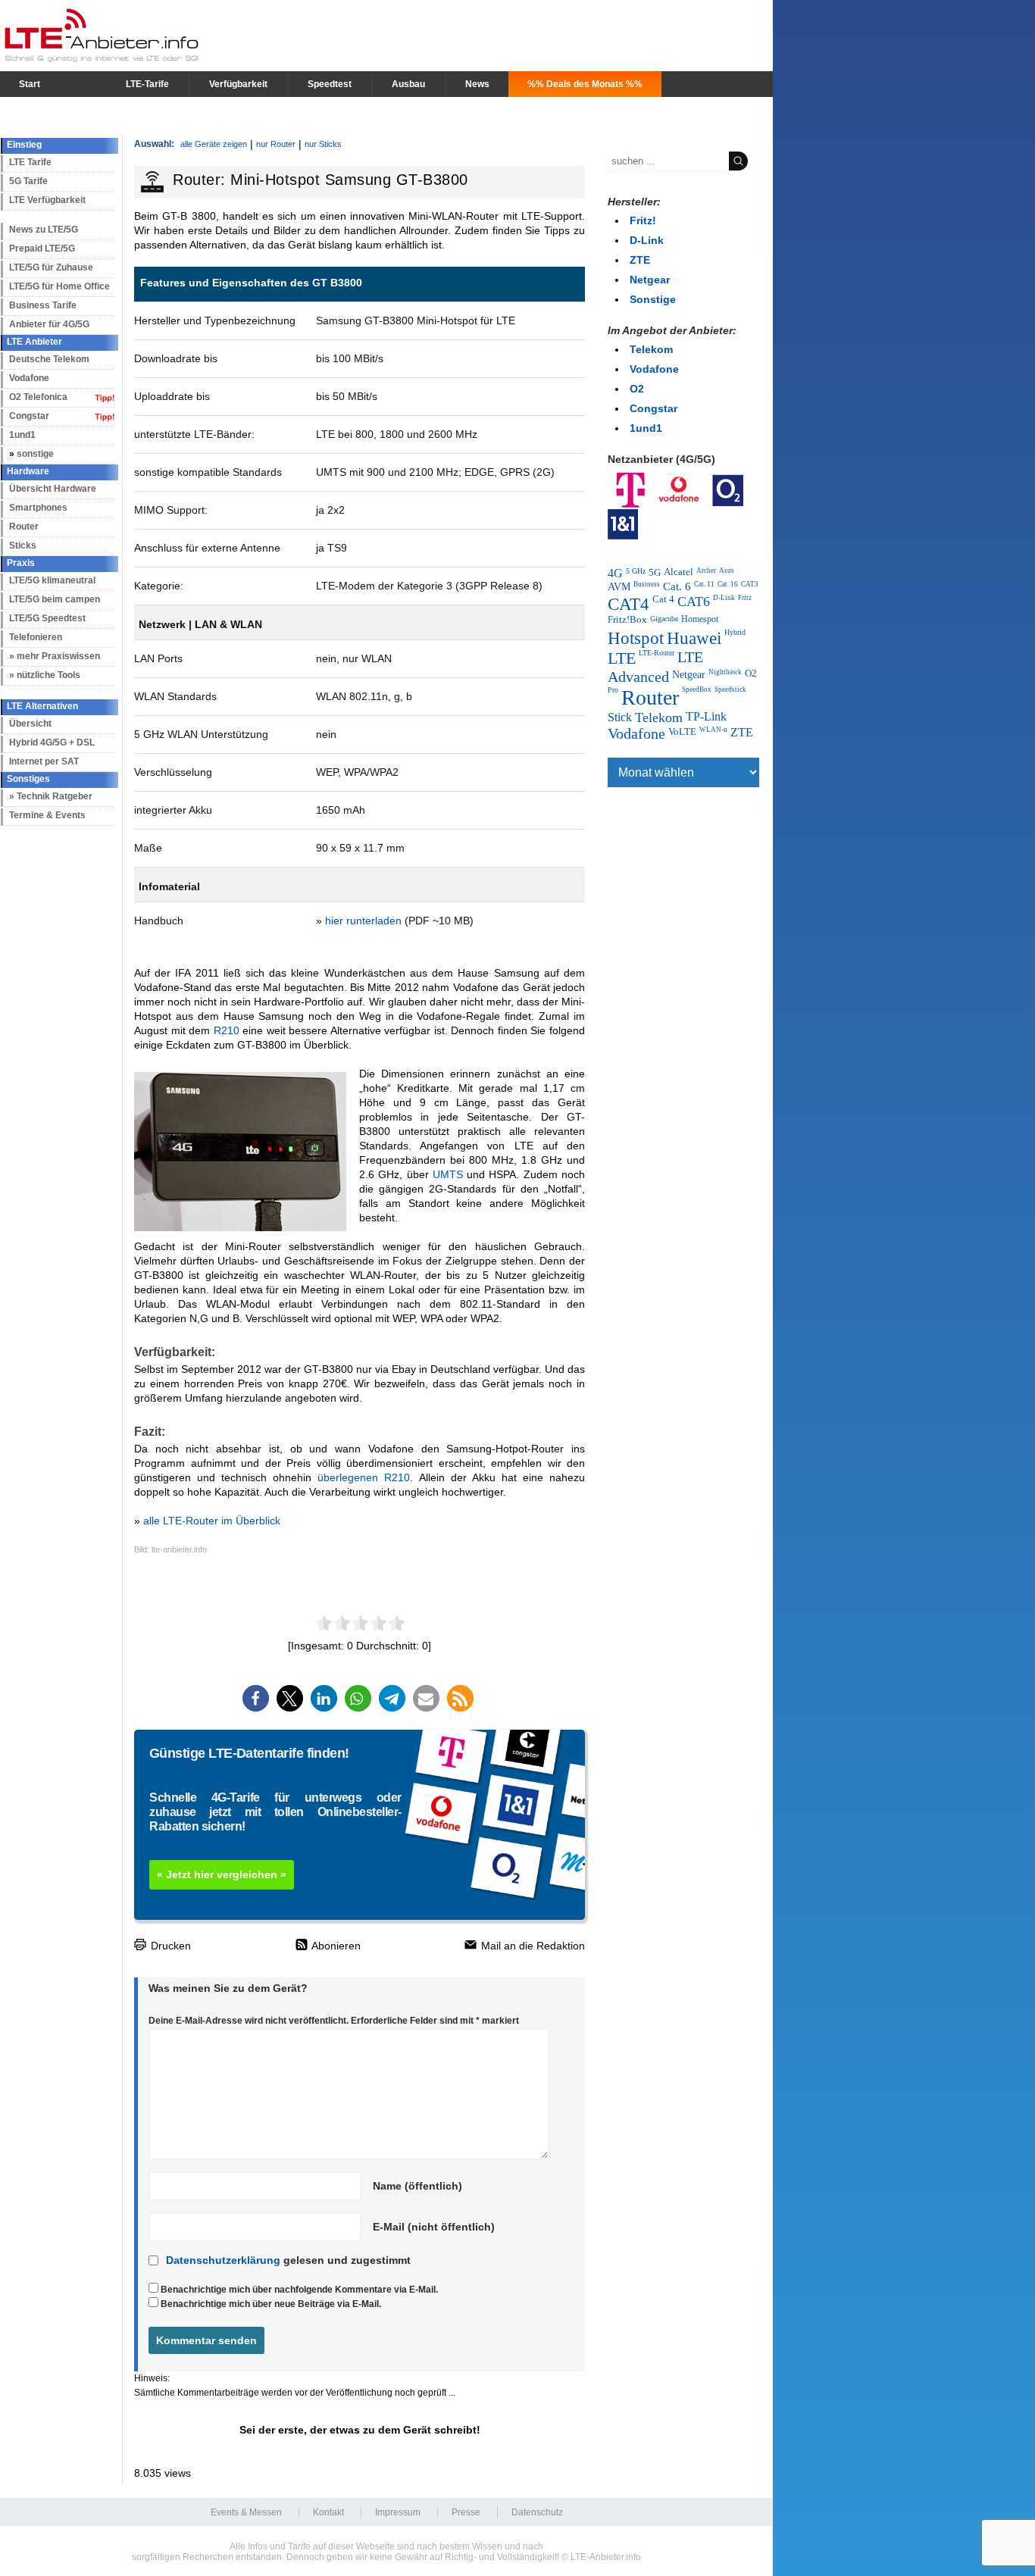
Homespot (700, 619)
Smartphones (38, 508)
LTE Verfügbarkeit (47, 200)
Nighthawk (725, 672)
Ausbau (408, 84)
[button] (256, 1698)
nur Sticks (323, 144)
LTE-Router (657, 653)
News (477, 84)
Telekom (651, 349)
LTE (622, 658)
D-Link (647, 240)
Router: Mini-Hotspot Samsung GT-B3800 (321, 180)
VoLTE (682, 732)
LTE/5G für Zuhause (51, 267)
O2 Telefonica (38, 397)
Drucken (169, 1946)
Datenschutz (537, 2512)
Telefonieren (36, 637)
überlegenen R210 (364, 1477)
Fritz (745, 598)
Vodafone (29, 378)
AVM (619, 586)
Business (647, 584)
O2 (637, 389)
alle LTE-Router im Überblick (212, 1521)
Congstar (29, 416)
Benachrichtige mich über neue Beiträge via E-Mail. (271, 2304)
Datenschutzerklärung (223, 2260)
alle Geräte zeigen (214, 144)
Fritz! (643, 220)
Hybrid (735, 632)
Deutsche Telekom (49, 359)
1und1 (22, 435)
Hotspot (636, 638)
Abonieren (335, 1946)
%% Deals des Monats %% (585, 84)
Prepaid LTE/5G (42, 249)
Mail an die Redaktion (532, 1946)
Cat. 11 (704, 584)
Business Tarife (43, 305)
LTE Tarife (30, 162)
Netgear (650, 280)
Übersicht (30, 724)
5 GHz (636, 571)
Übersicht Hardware (53, 489)
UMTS (448, 1174)
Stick (620, 717)
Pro (613, 690)
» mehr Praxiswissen (55, 656)
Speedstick (730, 689)
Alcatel (679, 572)
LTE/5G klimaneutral (52, 580)
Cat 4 (663, 599)
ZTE (640, 260)
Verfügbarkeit (238, 84)
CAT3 (750, 584)
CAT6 (694, 602)
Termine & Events (47, 815)
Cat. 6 (677, 586)
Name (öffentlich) (417, 2186)
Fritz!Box (627, 620)
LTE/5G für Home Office (59, 286)
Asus (727, 571)
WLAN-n (713, 730)
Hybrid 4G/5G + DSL (52, 742)
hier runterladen (363, 921)
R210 (227, 1030)
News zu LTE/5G (44, 230)
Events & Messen (246, 2512)
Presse (466, 2512)
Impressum (398, 2512)
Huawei (694, 638)
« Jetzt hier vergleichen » (222, 1874)
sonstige (35, 454)
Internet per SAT (44, 761)
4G (615, 573)
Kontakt (328, 2512)
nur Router (276, 144)
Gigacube (664, 619)
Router (24, 527)
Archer (706, 571)
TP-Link (706, 716)
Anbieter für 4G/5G (49, 324)
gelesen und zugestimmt (288, 2260)
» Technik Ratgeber (51, 796)
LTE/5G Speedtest (47, 618)
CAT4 (629, 604)
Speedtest (330, 84)
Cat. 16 (728, 584)
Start (30, 84)
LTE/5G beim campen (55, 599)
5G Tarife (28, 181)
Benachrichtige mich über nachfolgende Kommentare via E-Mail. (299, 2290)
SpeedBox (697, 689)
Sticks (23, 546)
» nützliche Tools (45, 675)
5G (655, 572)
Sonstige (653, 299)
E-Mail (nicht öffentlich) (434, 2227)
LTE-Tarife (147, 84)
